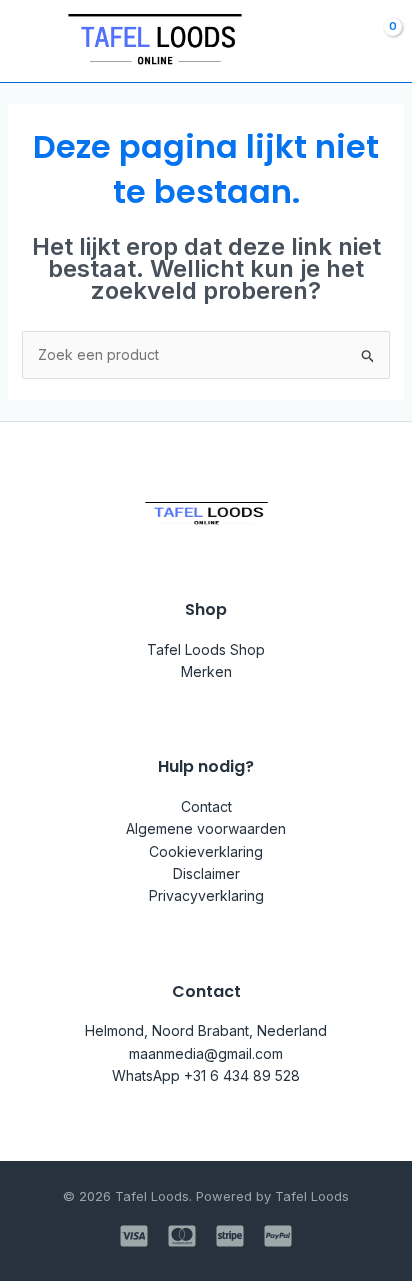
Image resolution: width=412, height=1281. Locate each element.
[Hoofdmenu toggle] (28, 41)
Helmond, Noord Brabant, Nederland (206, 1030)
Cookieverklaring (206, 851)
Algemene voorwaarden (206, 828)
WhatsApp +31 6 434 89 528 (206, 1075)
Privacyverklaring (206, 895)
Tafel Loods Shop (206, 649)
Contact (206, 806)
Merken (206, 671)
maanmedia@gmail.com (206, 1053)
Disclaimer (206, 873)
